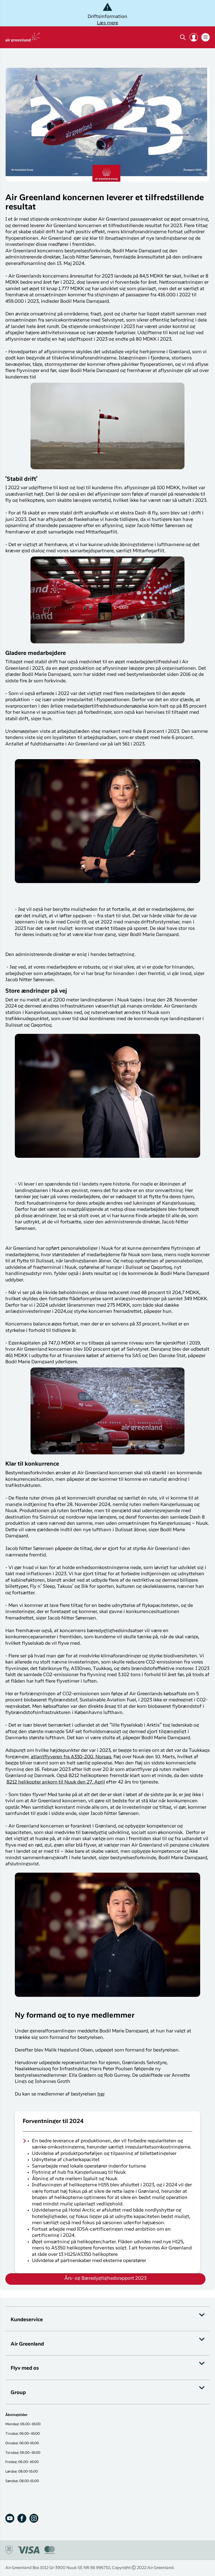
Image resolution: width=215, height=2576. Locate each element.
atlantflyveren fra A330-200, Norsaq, (72, 1757)
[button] (194, 37)
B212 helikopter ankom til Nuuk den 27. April (56, 1782)
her (101, 2094)
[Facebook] (22, 2518)
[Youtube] (10, 2518)
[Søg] (183, 37)
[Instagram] (34, 2518)
